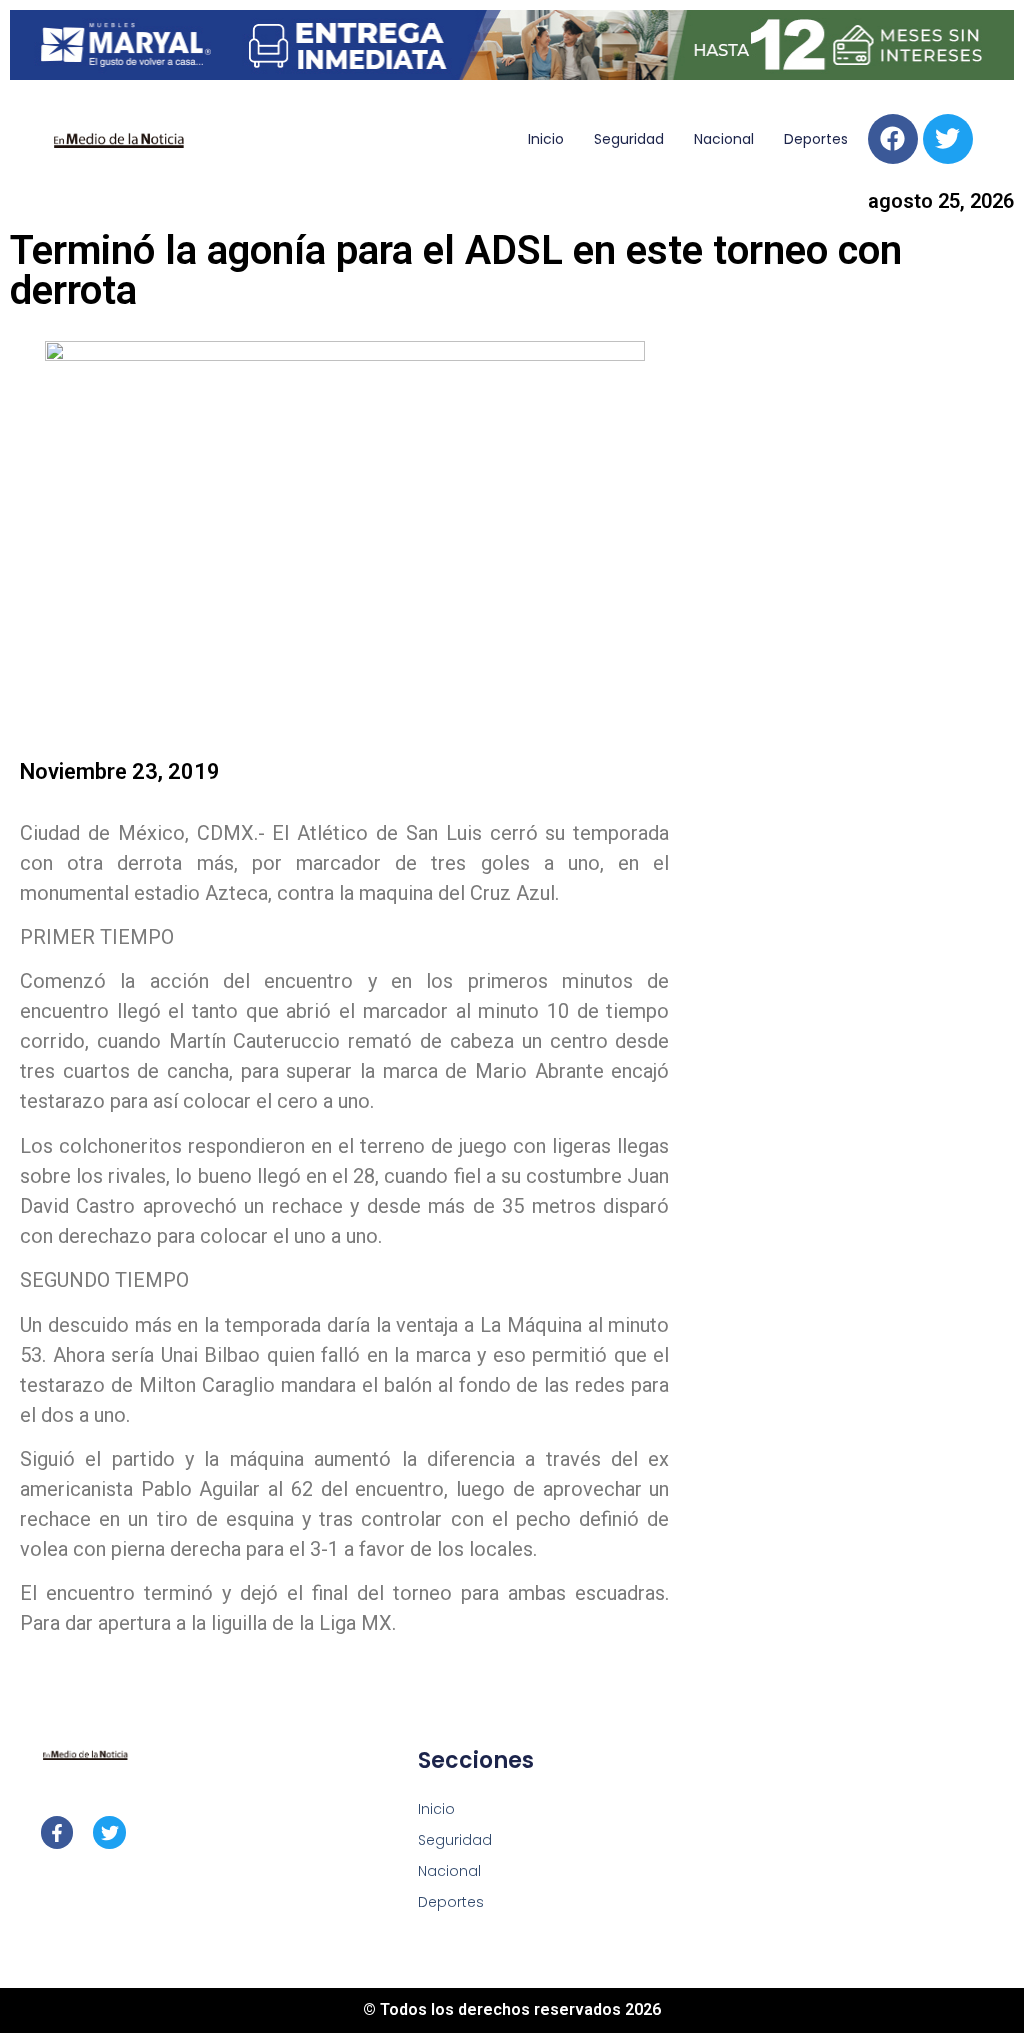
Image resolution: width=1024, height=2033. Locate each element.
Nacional (724, 139)
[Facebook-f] (57, 1832)
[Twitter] (948, 139)
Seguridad (629, 139)
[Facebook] (893, 139)
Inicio (546, 139)
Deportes (816, 139)
